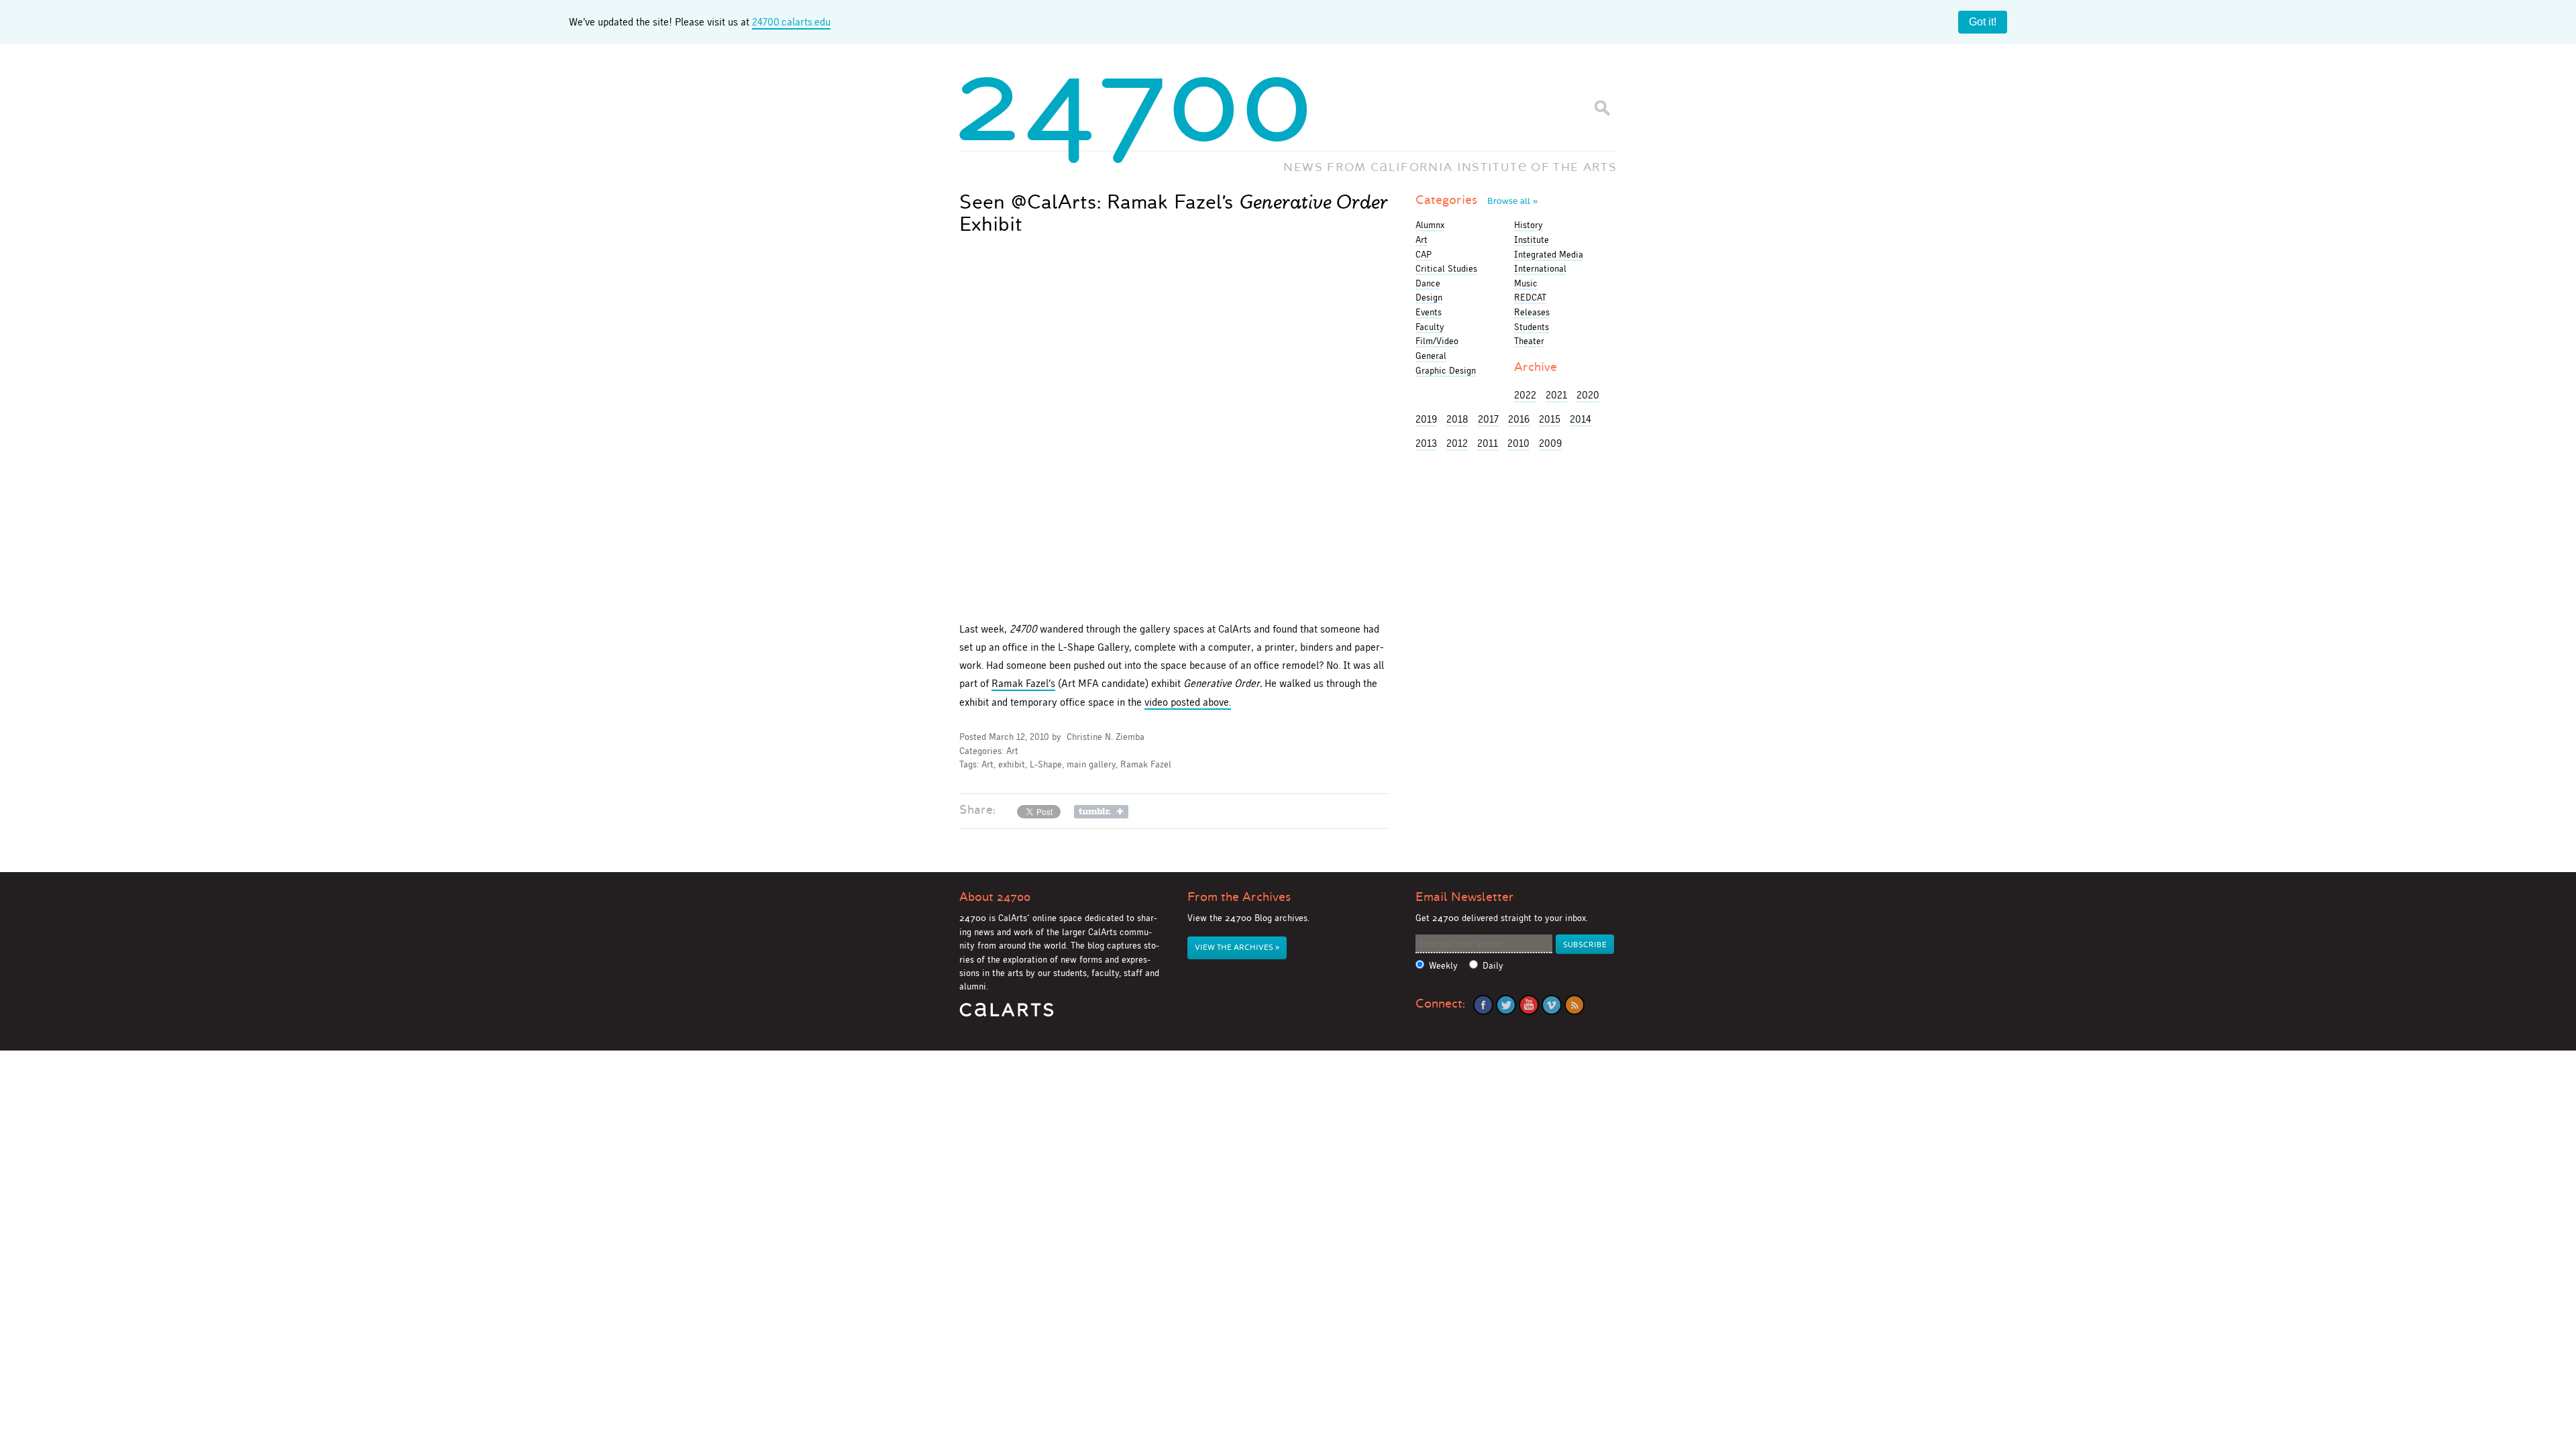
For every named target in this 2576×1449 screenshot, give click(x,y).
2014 (1580, 419)
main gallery (1091, 764)
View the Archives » (1237, 948)
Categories (1477, 200)
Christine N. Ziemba (1106, 737)
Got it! (1983, 22)
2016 (1519, 419)
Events (1429, 312)
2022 (1525, 395)
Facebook (1483, 1005)
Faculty (1430, 327)
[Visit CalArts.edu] (1007, 1015)
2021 (1556, 395)
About (995, 897)
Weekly (1443, 966)
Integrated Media (1549, 254)
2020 (1588, 395)
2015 (1550, 419)
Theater (1529, 341)
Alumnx (1430, 225)
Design (1429, 297)
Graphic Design (1446, 370)
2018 (1457, 419)
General (1431, 356)
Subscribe (1585, 945)
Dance (1428, 283)
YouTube (1529, 1005)
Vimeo (1552, 1005)
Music (1526, 283)
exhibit (1012, 764)
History (1528, 225)
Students (1532, 327)
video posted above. (1188, 702)
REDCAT (1530, 297)
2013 (1426, 443)
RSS (1574, 1005)
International (1540, 268)
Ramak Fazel (1146, 764)
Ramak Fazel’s (1023, 683)
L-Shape (1046, 764)
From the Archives (1239, 897)
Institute (1532, 239)
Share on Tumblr (1101, 812)
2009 (1550, 443)
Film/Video (1437, 341)
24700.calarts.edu (791, 22)
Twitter (1506, 1005)
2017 (1488, 419)
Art (1012, 751)
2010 (1518, 443)
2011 (1488, 443)
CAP (1424, 254)
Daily (1493, 966)
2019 (1426, 419)
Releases (1532, 312)
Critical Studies (1446, 268)
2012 (1457, 443)
